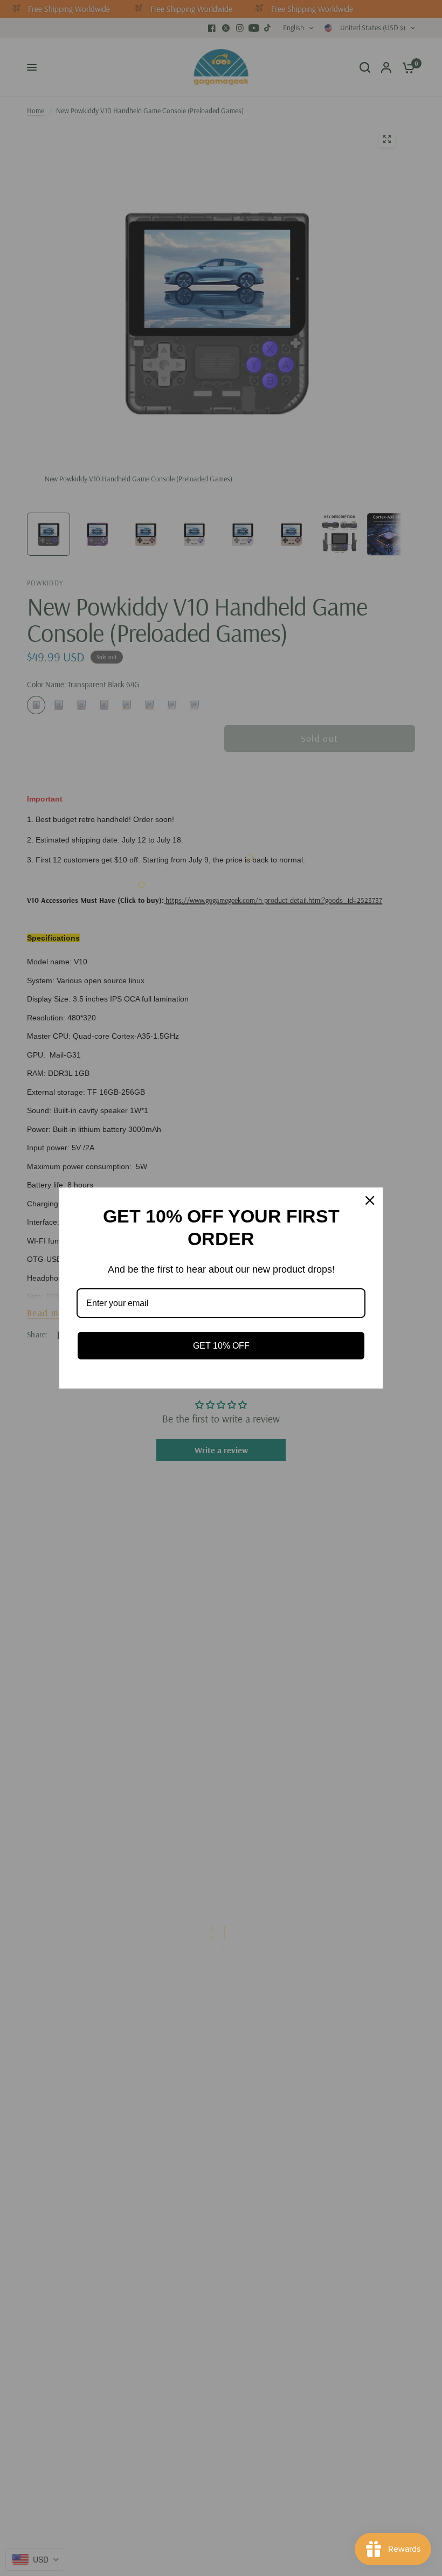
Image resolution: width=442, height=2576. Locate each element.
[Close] (370, 1200)
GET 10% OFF (221, 1346)
